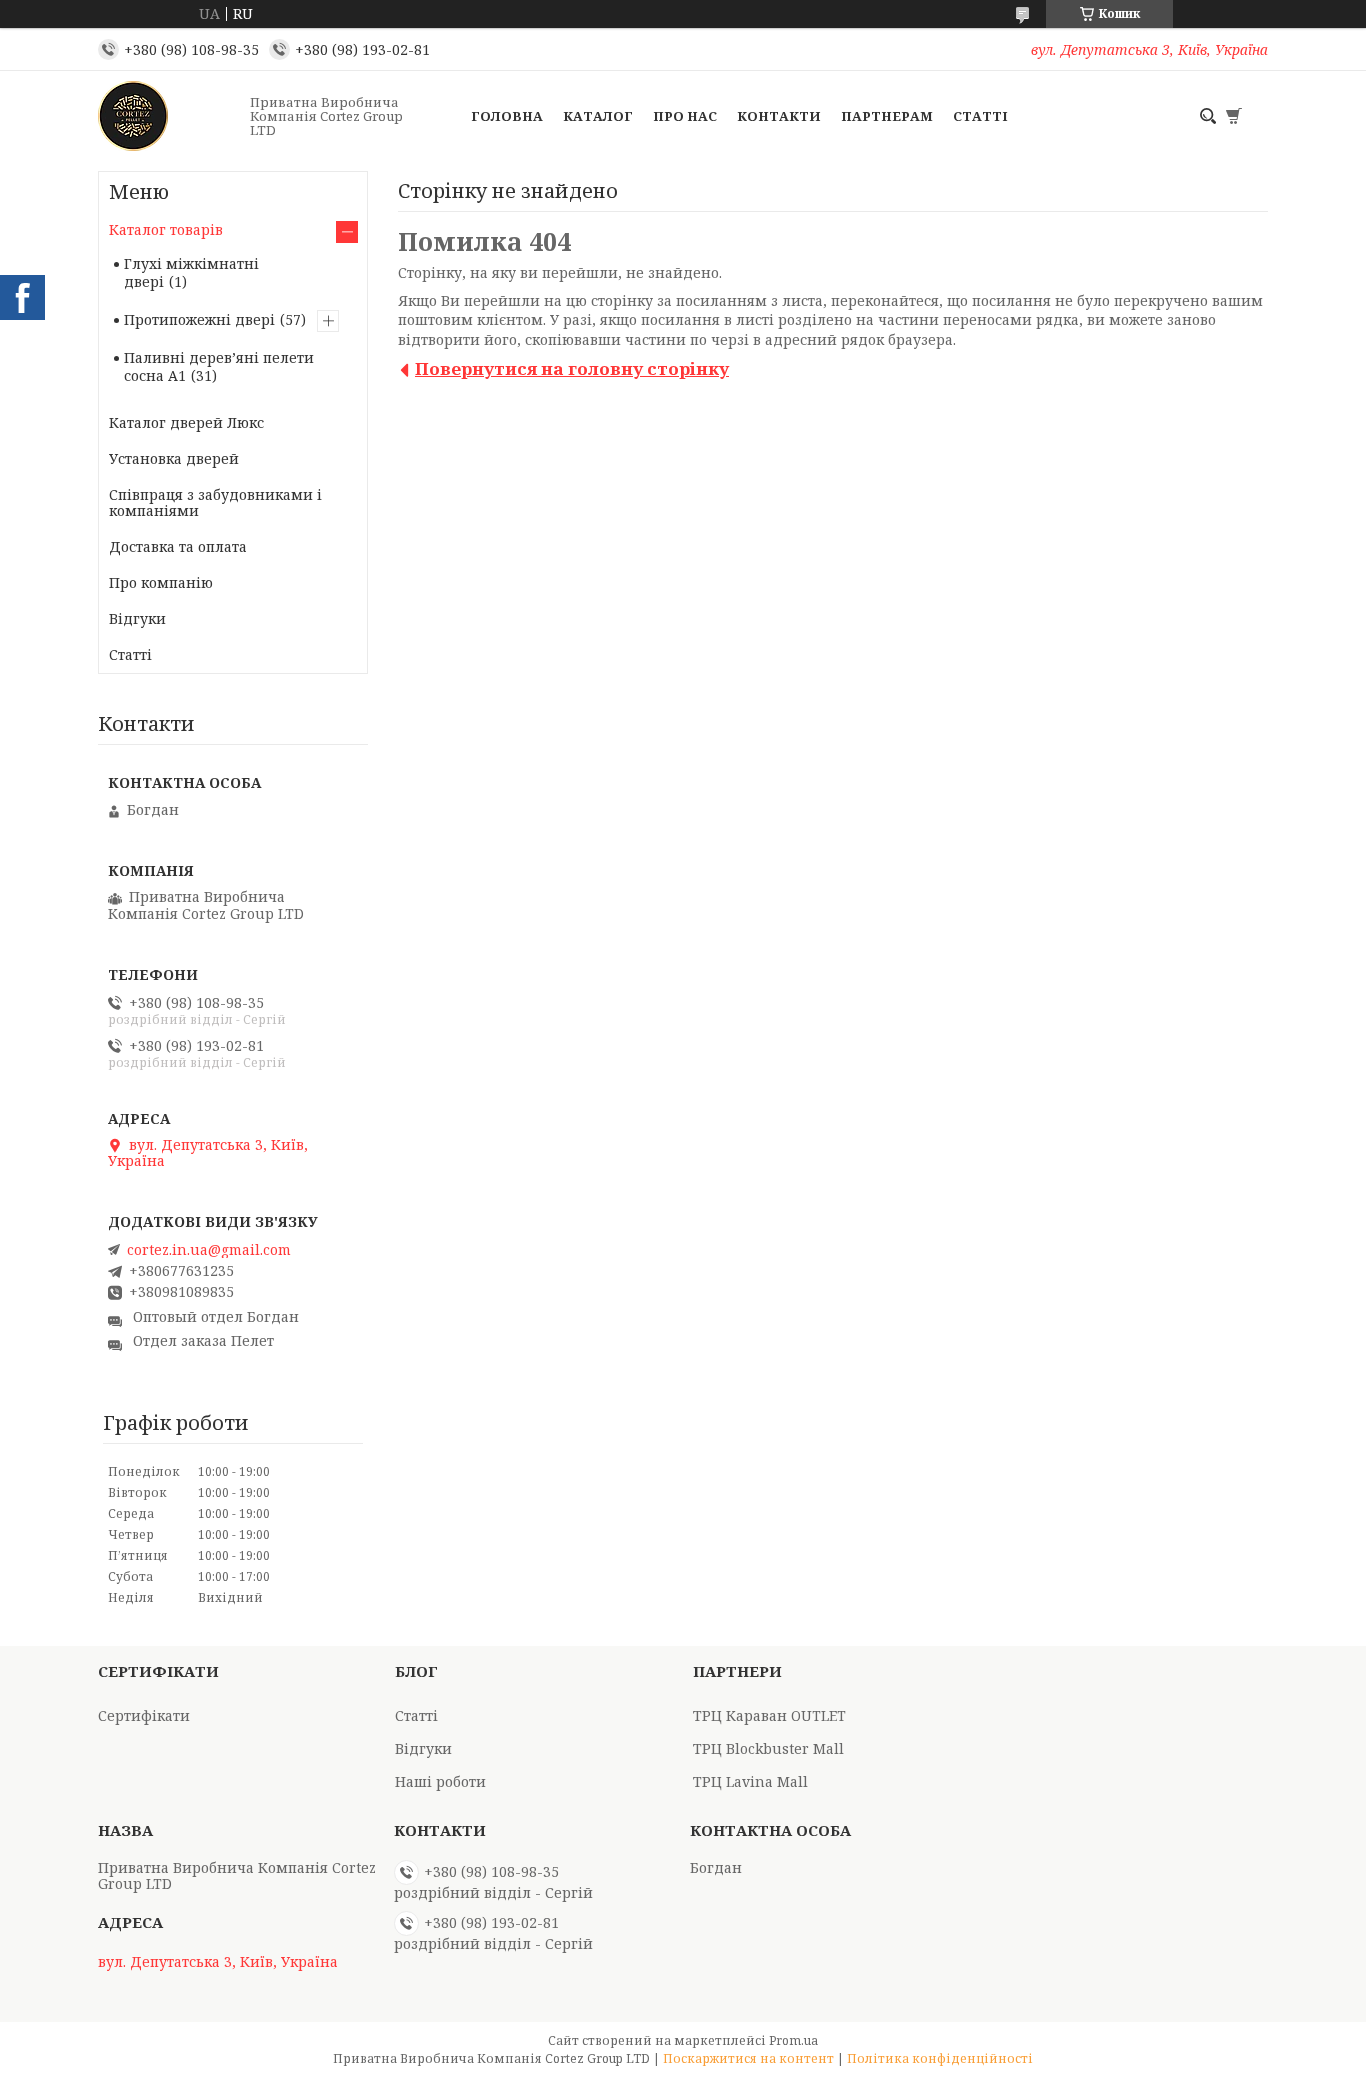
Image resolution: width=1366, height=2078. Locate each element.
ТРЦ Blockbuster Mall (768, 1748)
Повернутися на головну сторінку (572, 368)
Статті (980, 116)
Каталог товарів (166, 229)
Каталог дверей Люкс (186, 422)
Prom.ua (793, 2040)
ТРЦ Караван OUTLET (769, 1715)
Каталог (598, 116)
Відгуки (137, 618)
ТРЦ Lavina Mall (750, 1781)
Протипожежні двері (199, 319)
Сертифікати (144, 1715)
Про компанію (161, 582)
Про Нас (685, 116)
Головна (507, 116)
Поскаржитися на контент (748, 2058)
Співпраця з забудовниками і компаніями (215, 502)
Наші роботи (440, 1781)
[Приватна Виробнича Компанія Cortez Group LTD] (168, 116)
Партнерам (887, 116)
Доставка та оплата (178, 546)
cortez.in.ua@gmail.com (209, 1250)
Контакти (779, 116)
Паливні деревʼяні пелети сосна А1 (219, 366)
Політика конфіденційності (940, 2058)
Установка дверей (174, 458)
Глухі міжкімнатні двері (191, 272)
